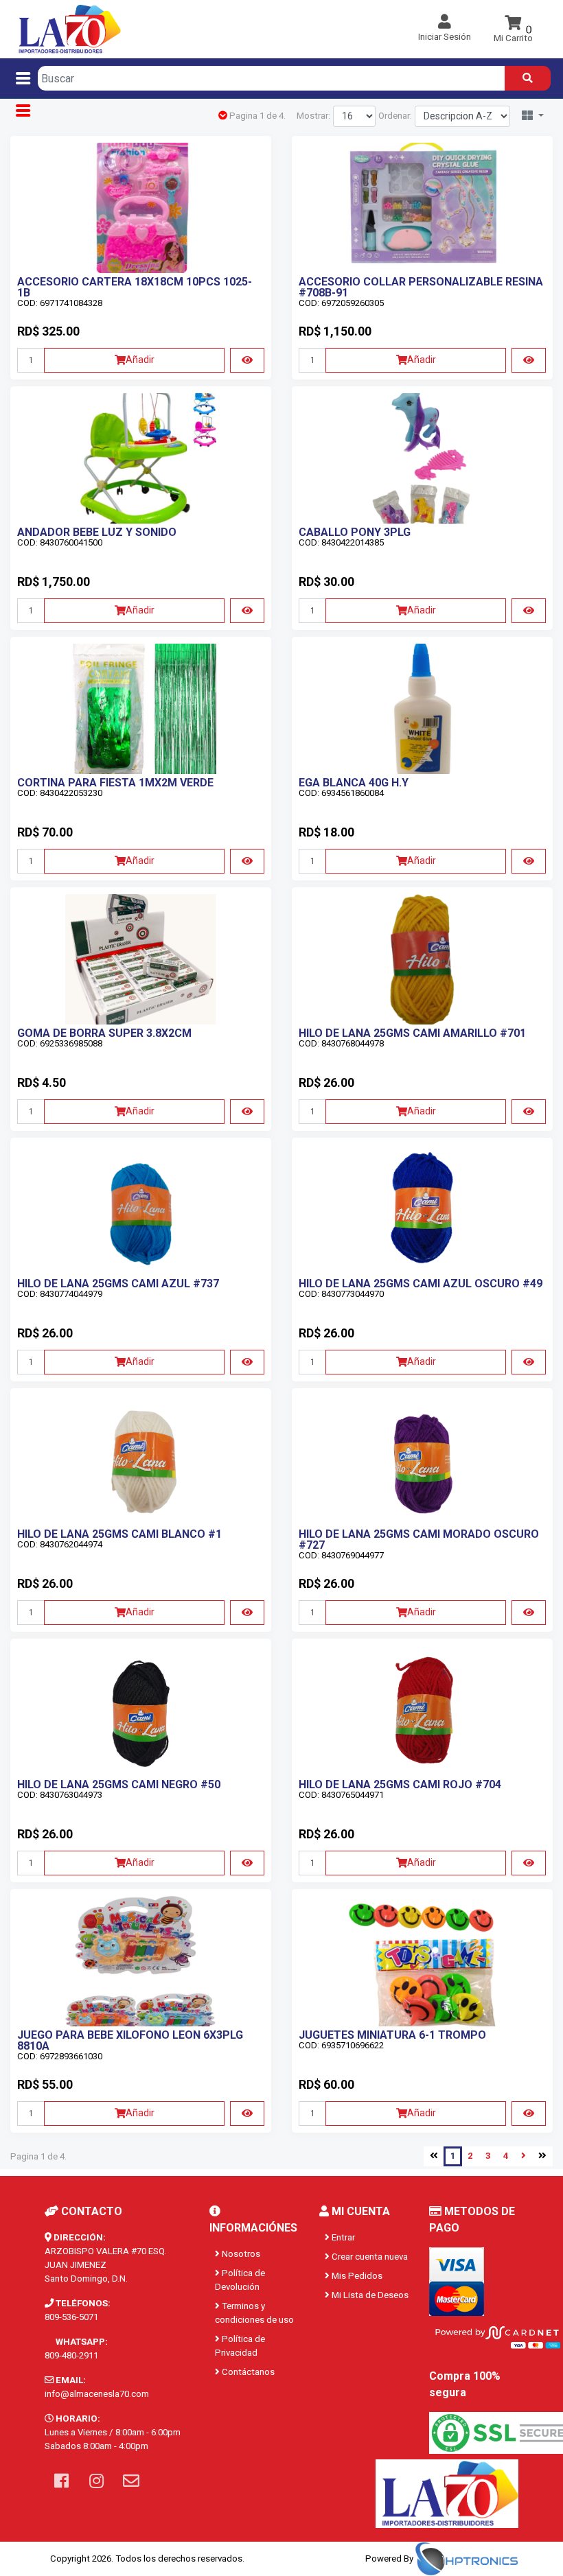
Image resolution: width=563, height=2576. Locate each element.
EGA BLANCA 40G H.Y (354, 783)
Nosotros (240, 2254)
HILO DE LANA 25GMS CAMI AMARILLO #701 (412, 1033)
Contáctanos (247, 2372)
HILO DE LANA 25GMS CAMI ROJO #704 (400, 1784)
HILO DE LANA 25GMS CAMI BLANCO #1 (119, 1534)
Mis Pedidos (356, 2276)
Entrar (342, 2237)
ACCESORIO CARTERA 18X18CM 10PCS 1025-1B (135, 287)
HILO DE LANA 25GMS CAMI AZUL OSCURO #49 (421, 1284)
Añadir (140, 360)
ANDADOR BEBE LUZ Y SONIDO (97, 532)
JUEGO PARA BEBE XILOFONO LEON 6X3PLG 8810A (130, 2040)
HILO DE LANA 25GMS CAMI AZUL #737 (118, 1284)
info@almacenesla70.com (97, 2394)
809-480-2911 (71, 2355)
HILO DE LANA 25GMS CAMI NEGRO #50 (119, 1784)
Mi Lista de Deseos (369, 2295)
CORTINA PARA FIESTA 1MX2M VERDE (115, 783)
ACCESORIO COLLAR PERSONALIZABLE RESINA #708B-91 (421, 287)
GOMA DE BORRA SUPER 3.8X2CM (104, 1033)
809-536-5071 (71, 2317)
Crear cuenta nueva (369, 2257)
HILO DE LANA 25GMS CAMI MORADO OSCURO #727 (419, 1539)
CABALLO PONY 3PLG (355, 532)
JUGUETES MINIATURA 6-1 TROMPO (392, 2035)
